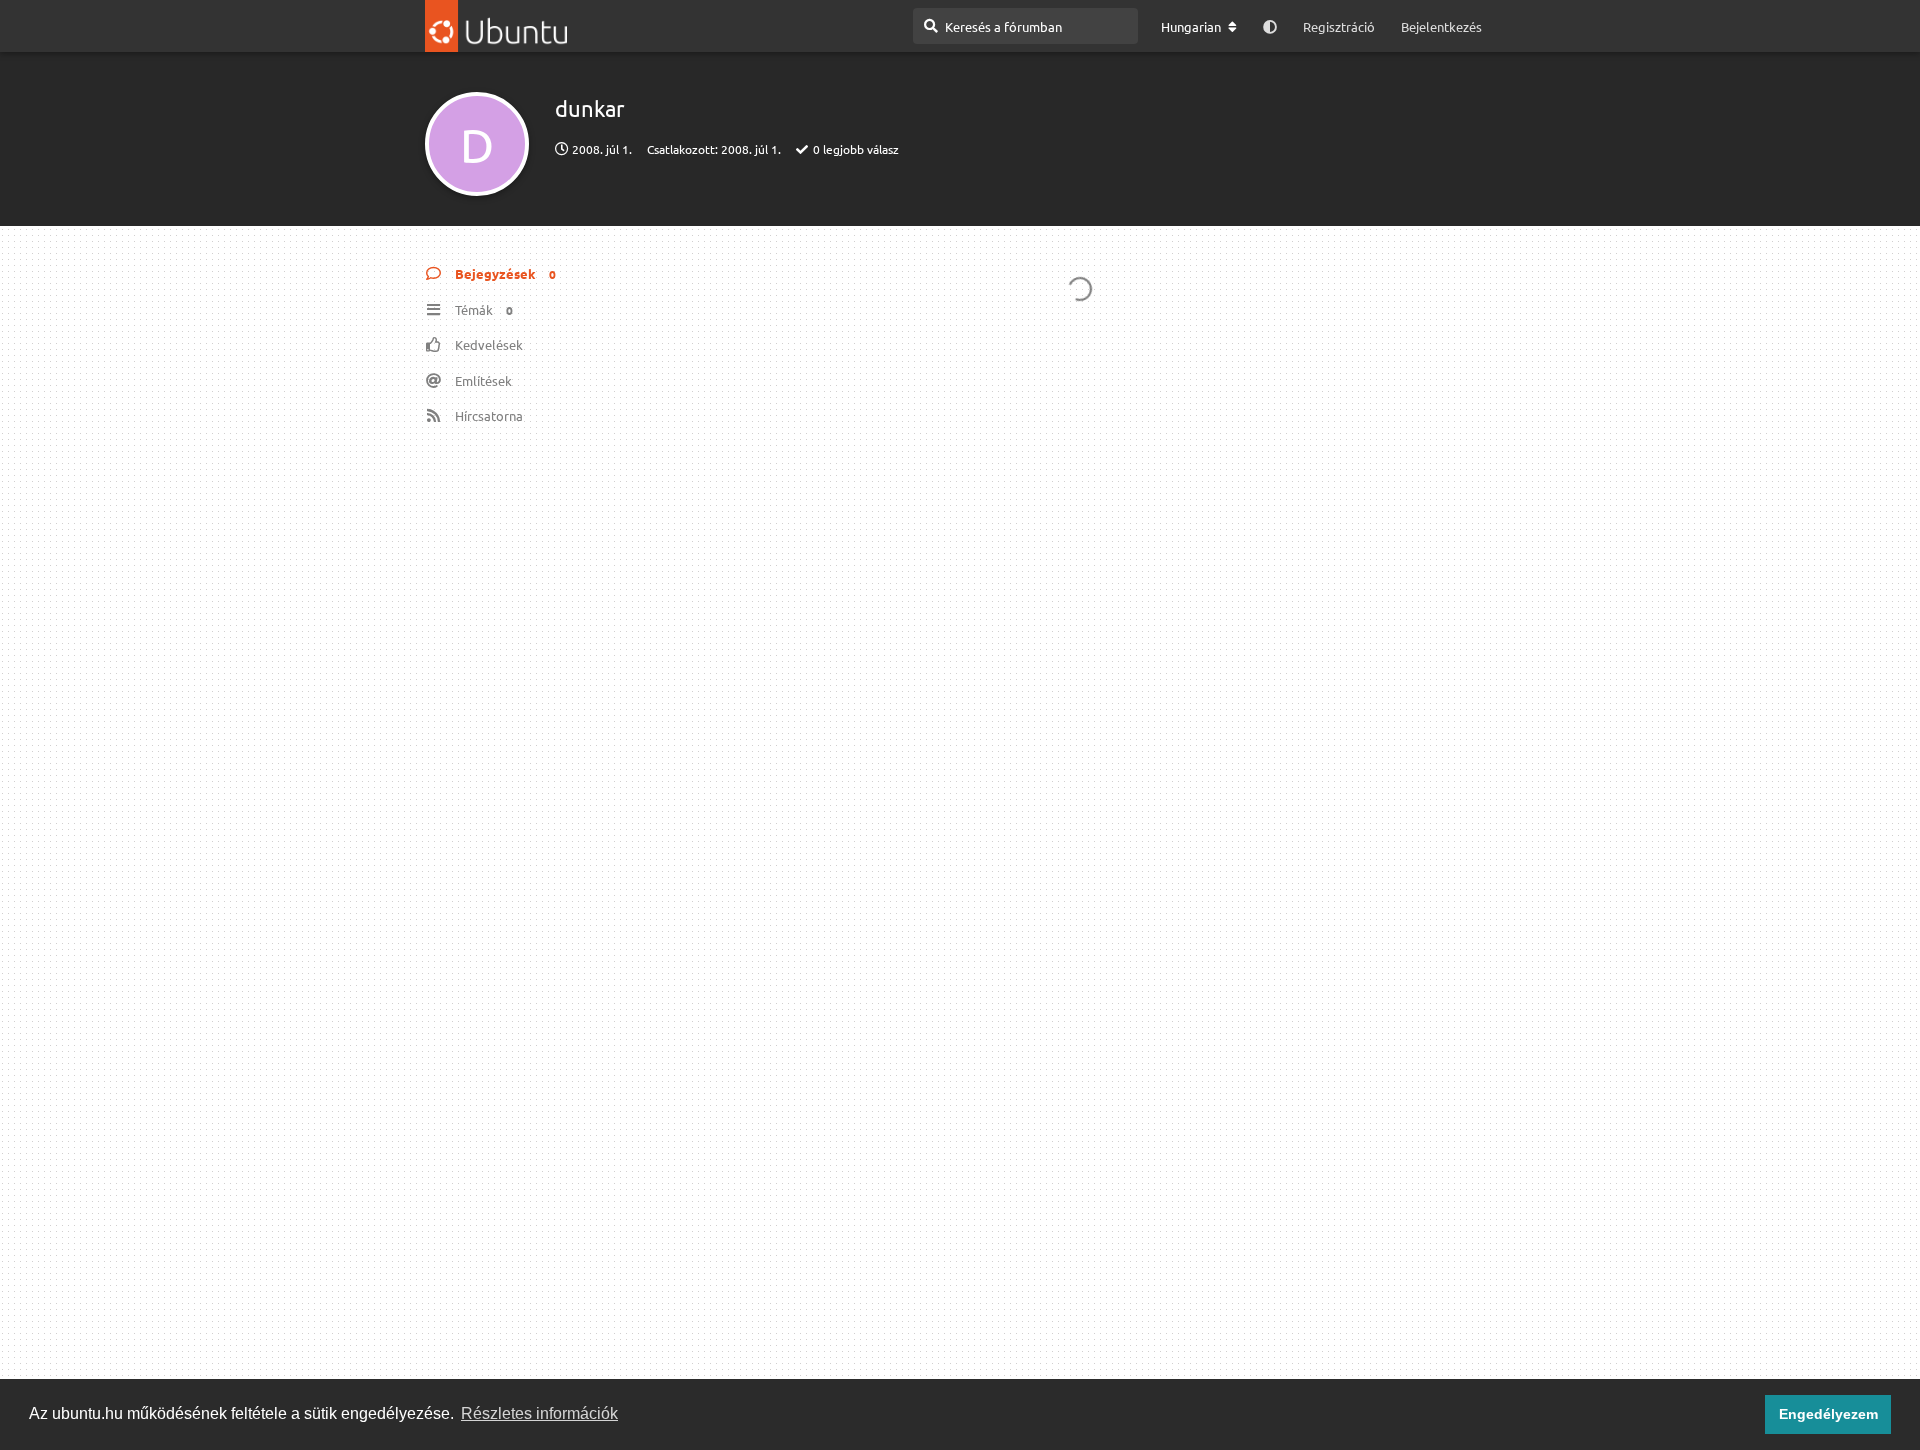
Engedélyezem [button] (1828, 1414)
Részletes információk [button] (539, 1413)
